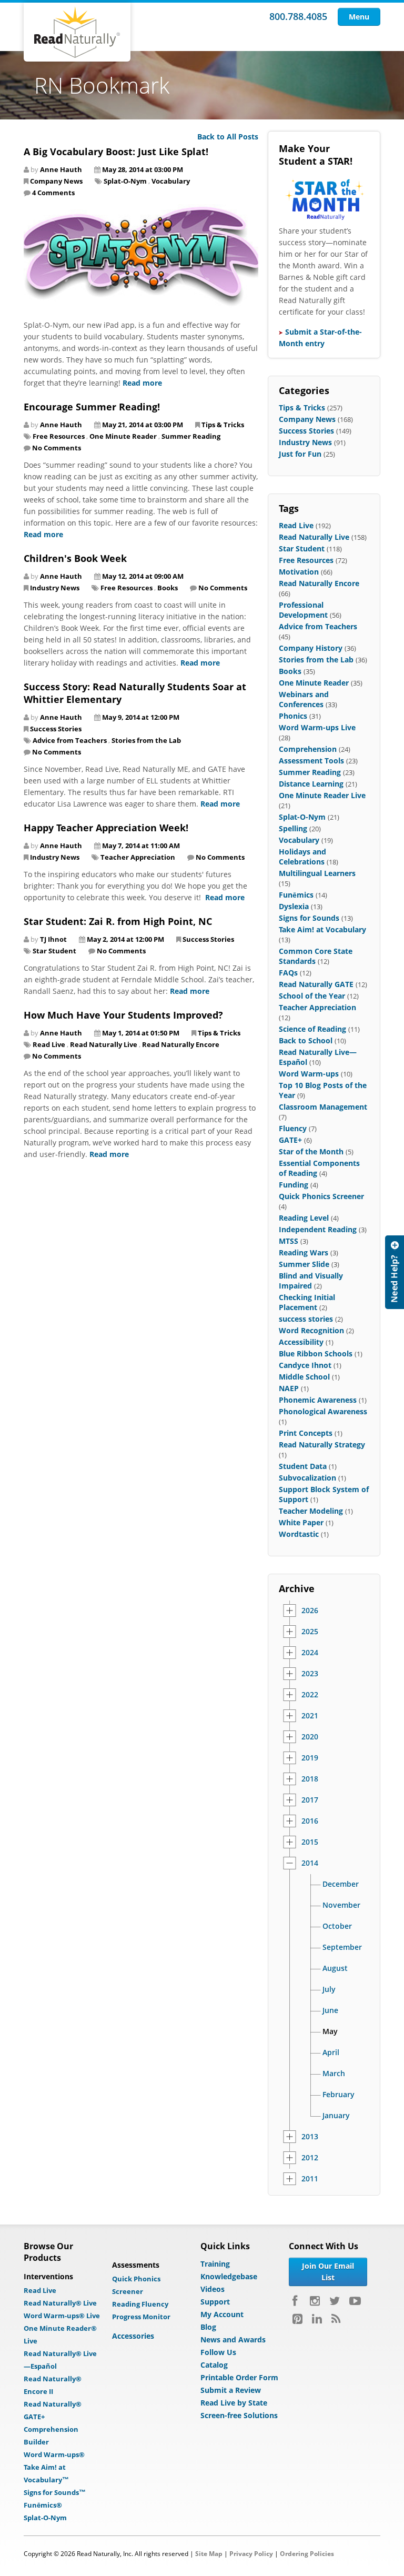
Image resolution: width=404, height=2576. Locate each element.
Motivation (299, 572)
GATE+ (290, 1140)
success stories (306, 1319)
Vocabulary (171, 181)
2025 (310, 1632)
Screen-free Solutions (239, 2415)
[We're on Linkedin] (317, 2319)
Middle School (304, 1377)
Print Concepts (306, 1433)
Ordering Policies (307, 2554)
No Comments (57, 448)
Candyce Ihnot (305, 1365)
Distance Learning (311, 784)
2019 (310, 1758)
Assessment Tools (311, 761)
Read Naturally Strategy (322, 1445)
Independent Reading (318, 1229)
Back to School (306, 1040)
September (342, 1947)
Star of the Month (311, 1151)
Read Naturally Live (104, 1044)
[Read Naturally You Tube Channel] (355, 2301)
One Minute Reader (123, 436)
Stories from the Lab (146, 740)
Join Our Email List (328, 2272)
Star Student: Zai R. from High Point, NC (118, 921)
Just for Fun (300, 454)
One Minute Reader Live (322, 795)
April (331, 2052)
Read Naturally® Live (60, 2303)
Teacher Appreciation (138, 857)
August (335, 1968)
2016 (310, 1821)
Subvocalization (307, 1478)
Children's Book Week (75, 558)
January (336, 2116)
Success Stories (56, 729)
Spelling (293, 828)
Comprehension (308, 749)
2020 (310, 1737)
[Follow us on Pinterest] (297, 2319)
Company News (56, 181)
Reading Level (304, 1218)
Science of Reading (312, 1029)
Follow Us (218, 2352)
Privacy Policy (251, 2554)
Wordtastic (299, 1534)
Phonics (293, 716)
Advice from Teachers (70, 740)
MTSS (289, 1241)
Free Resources (59, 436)
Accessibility (301, 1342)
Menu (359, 17)
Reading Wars (304, 1252)
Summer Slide (304, 1264)
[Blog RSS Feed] (336, 2319)
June (330, 2010)
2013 (310, 2137)
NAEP (289, 1388)
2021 (310, 1716)
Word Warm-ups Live (317, 727)
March (334, 2074)
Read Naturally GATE (316, 984)
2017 (310, 1800)
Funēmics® (43, 2505)
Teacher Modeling (311, 1511)
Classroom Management (323, 1107)
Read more (142, 383)
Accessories (133, 2336)
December (341, 1884)
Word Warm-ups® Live (62, 2316)
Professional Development (303, 610)
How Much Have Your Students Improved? (123, 1015)
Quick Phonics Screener (321, 1196)
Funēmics (296, 895)
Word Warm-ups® (54, 2454)
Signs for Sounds (309, 918)
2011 (310, 2179)
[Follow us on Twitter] (335, 2301)
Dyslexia (294, 906)
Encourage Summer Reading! (92, 407)
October (337, 1926)
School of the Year (312, 996)
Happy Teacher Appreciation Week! (106, 828)
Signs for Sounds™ (55, 2492)
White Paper (301, 1522)
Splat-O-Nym (125, 181)
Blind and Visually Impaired (311, 1281)
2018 (310, 1779)
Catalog (214, 2365)
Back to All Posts (228, 137)
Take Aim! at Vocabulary (322, 929)
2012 (310, 2158)
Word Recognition (311, 1330)
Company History (311, 648)
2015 (310, 1842)
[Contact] (395, 1272)
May (330, 2031)
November (341, 1905)
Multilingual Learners (317, 873)
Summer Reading (191, 436)
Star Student (54, 951)
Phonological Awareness (323, 1411)
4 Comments (53, 193)
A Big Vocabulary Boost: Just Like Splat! (116, 152)
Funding (294, 1185)
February (339, 2095)
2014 (310, 1863)
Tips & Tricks (223, 425)
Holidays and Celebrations (302, 857)
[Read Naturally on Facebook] (296, 2301)
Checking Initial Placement (307, 1302)
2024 (310, 1653)
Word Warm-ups (309, 1074)
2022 (310, 1695)
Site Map (209, 2554)
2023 (310, 1674)
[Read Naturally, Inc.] (77, 32)
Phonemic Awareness (318, 1400)
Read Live (49, 1044)
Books (168, 588)
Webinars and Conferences (304, 699)
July (329, 1989)
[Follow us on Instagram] (315, 2301)
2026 (310, 1611)
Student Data (303, 1466)
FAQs (288, 973)
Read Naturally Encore (181, 1044)
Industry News (55, 588)
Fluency (293, 1128)
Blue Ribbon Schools (316, 1354)
